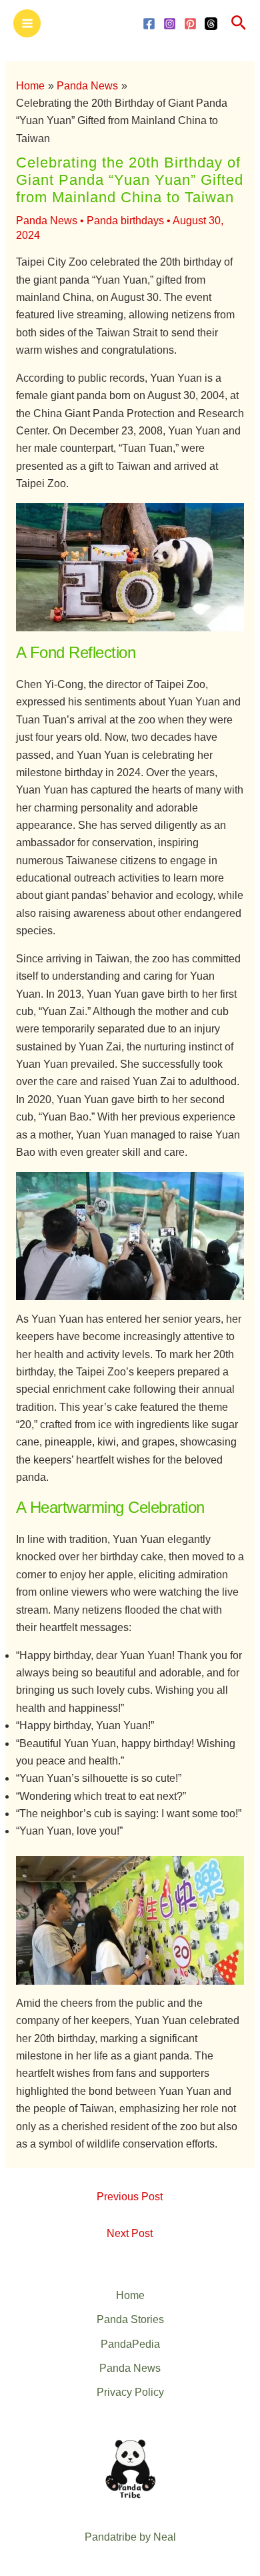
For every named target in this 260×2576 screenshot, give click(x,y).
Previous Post (130, 2197)
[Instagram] (170, 24)
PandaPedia (130, 2344)
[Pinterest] (190, 24)
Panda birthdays (125, 221)
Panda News (47, 221)
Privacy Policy (130, 2392)
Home (130, 2295)
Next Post (130, 2233)
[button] (239, 23)
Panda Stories (130, 2319)
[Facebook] (149, 24)
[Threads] (211, 24)
